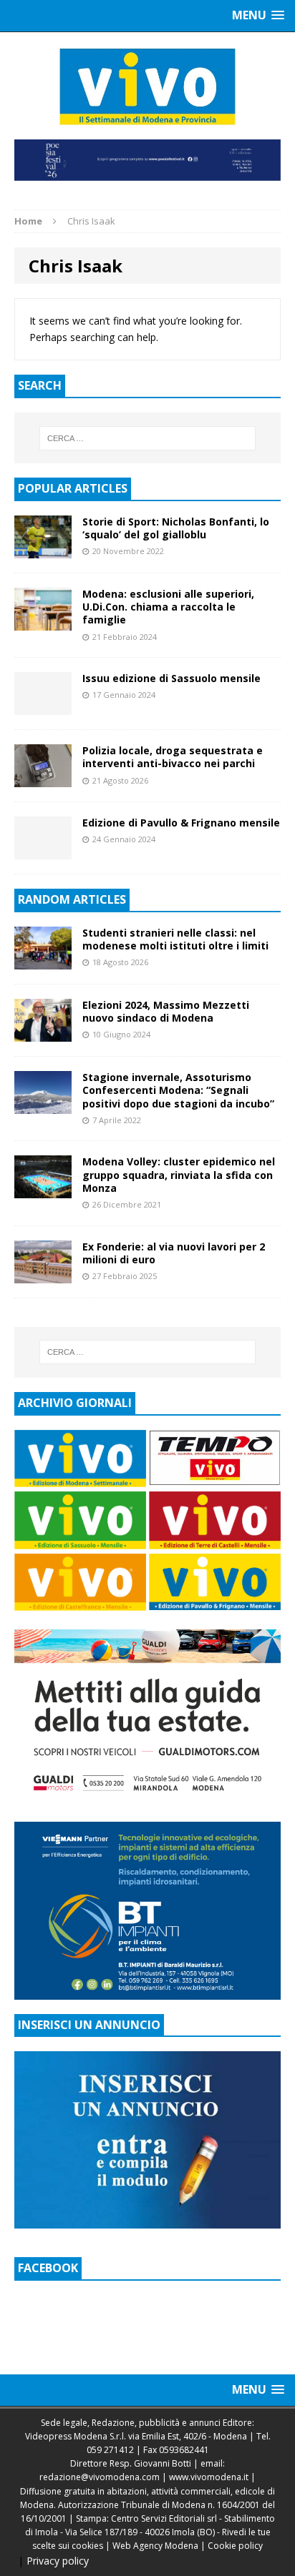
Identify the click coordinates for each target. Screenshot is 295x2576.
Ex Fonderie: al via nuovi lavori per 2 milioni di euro (174, 1253)
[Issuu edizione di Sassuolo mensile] (43, 707)
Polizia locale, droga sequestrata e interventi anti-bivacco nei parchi (173, 757)
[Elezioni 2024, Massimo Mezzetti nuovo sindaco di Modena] (43, 1033)
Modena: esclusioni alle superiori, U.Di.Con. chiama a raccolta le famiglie (168, 607)
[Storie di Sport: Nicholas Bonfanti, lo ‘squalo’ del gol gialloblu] (43, 550)
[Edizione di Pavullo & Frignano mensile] (43, 851)
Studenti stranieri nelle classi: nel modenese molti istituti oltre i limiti (175, 939)
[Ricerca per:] (148, 438)
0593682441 (184, 2450)
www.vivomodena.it (209, 2477)
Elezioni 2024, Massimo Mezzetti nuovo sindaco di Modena (166, 1011)
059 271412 (110, 2450)
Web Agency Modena (155, 2546)
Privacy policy (58, 2561)
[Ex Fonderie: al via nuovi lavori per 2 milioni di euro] (43, 1274)
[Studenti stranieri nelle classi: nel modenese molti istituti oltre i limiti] (43, 961)
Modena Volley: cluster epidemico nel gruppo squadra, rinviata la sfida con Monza (179, 1174)
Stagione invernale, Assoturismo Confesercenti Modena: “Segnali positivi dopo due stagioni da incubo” (178, 1090)
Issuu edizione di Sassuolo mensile (171, 678)
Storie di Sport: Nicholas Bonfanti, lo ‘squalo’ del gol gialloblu (176, 528)
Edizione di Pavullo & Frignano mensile (181, 823)
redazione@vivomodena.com (100, 2477)
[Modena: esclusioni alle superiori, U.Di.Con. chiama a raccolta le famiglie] (43, 622)
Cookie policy (235, 2546)
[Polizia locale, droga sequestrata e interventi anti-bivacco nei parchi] (43, 779)
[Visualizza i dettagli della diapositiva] (147, 160)
